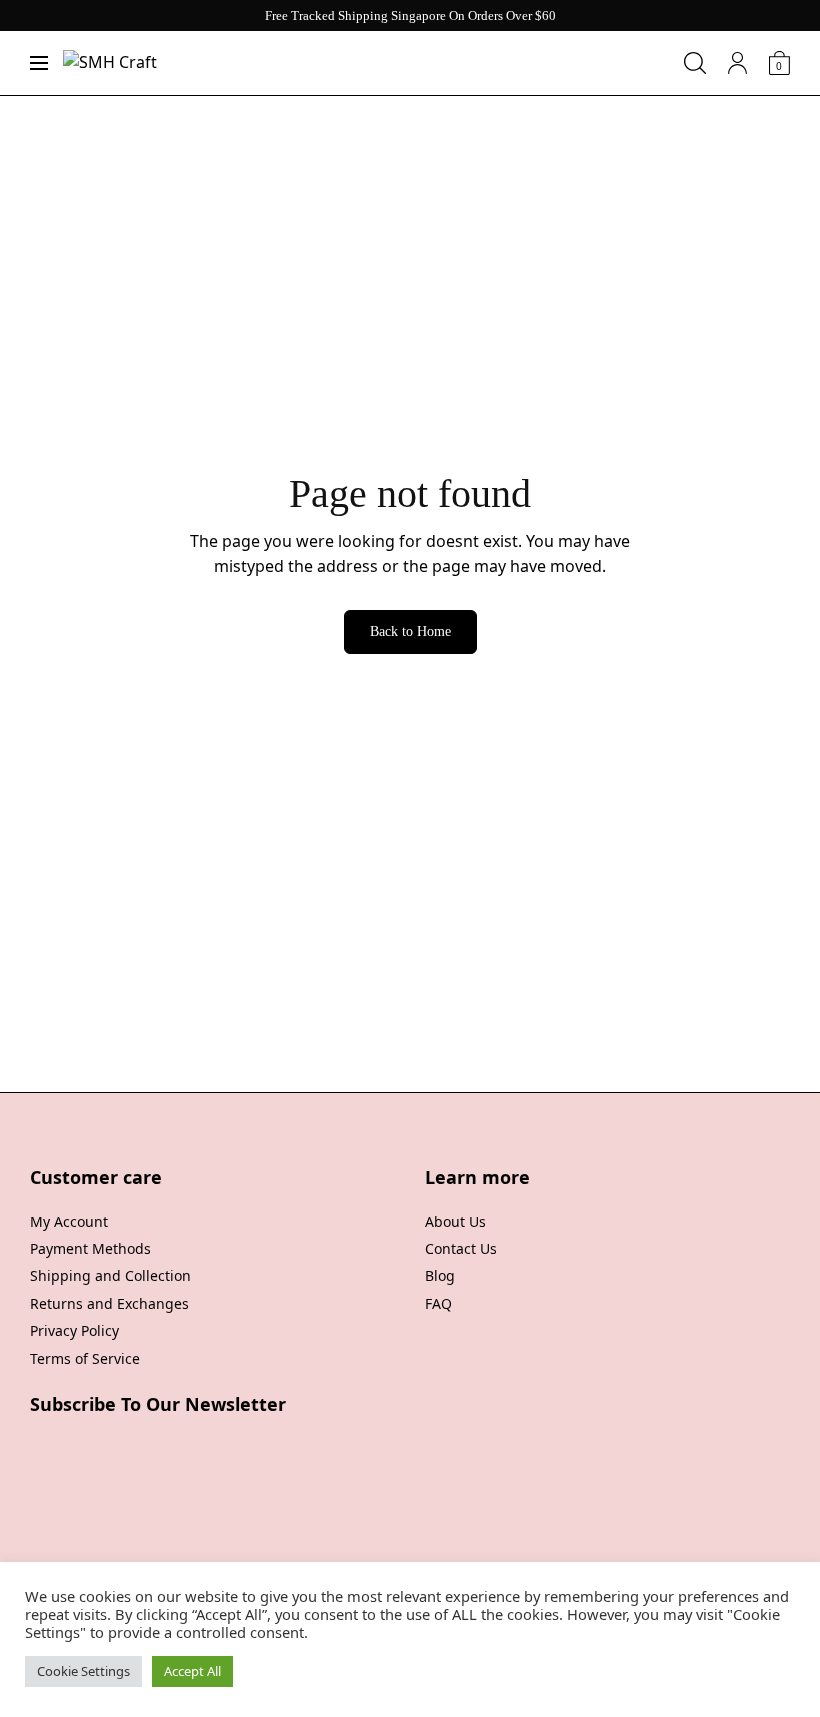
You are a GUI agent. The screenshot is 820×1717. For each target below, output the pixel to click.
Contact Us (461, 1248)
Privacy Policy (74, 1330)
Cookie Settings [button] (83, 1671)
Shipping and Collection (110, 1275)
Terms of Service (85, 1358)
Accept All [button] (192, 1671)
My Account (69, 1221)
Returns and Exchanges (109, 1303)
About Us (455, 1221)
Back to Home (410, 631)
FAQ (438, 1303)
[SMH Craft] (110, 63)
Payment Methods (90, 1248)
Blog (440, 1275)
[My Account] (737, 63)
